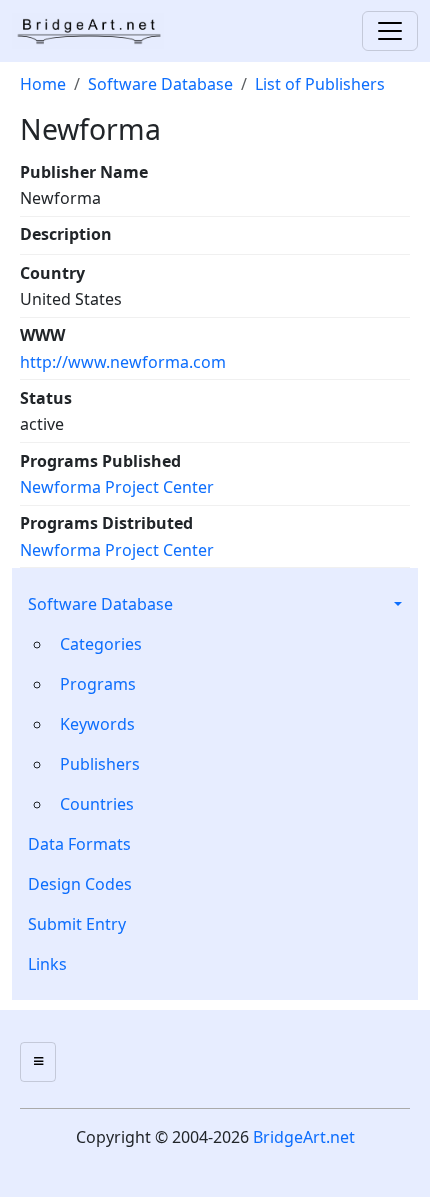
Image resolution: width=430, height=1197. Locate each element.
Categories (101, 644)
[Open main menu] (38, 1062)
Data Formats (79, 844)
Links (47, 964)
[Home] (96, 31)
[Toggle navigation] (390, 31)
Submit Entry (77, 924)
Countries (97, 804)
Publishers (100, 764)
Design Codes (80, 884)
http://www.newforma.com (123, 362)
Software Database (100, 604)
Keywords (97, 724)
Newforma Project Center (117, 487)
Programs (98, 684)
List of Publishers (320, 84)
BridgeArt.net (304, 1137)
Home (43, 84)
